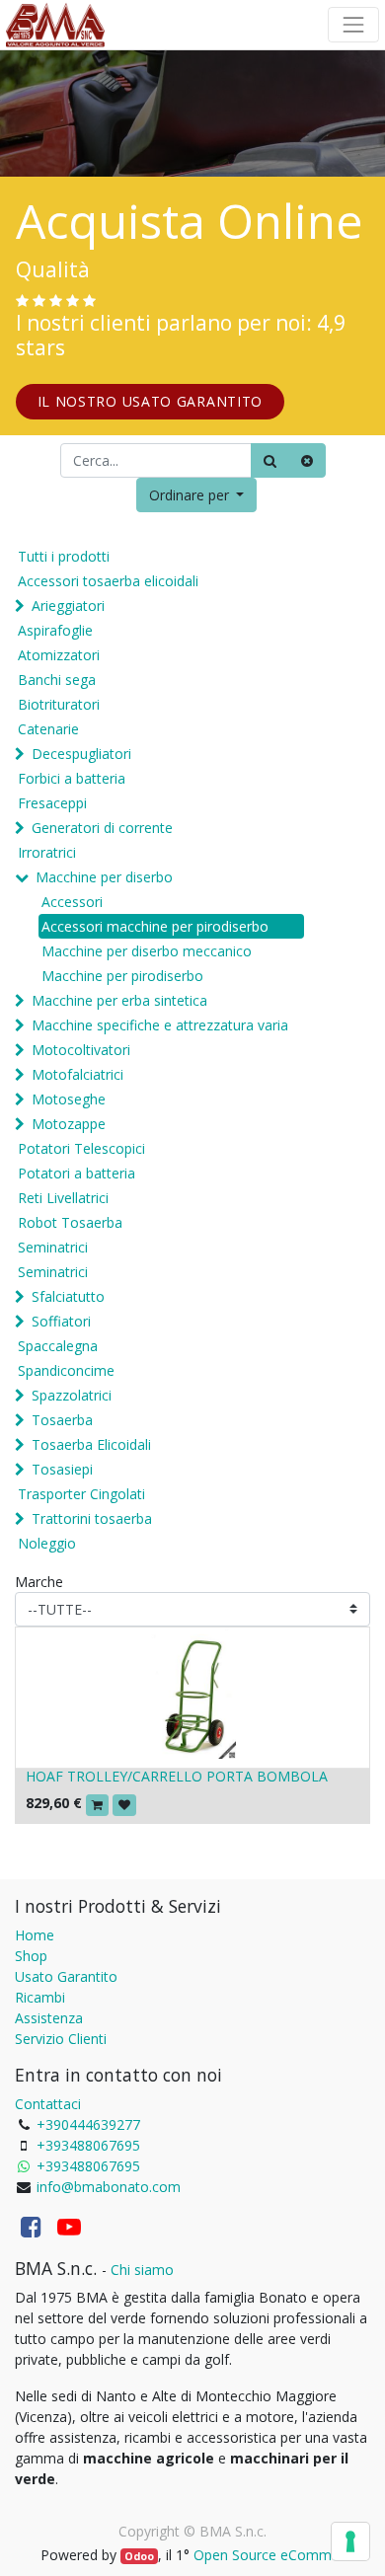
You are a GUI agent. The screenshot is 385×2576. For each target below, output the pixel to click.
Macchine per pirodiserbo (122, 976)
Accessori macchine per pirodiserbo (155, 926)
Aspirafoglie (55, 630)
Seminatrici (53, 1247)
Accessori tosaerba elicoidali (108, 581)
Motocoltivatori (81, 1050)
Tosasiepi (62, 1469)
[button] (197, 495)
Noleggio (47, 1543)
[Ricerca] (270, 460)
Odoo (139, 2556)
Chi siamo (142, 2270)
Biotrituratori (59, 704)
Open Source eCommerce (276, 2555)
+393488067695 (88, 2145)
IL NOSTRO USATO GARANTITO (151, 401)
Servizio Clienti (61, 2039)
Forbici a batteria (72, 778)
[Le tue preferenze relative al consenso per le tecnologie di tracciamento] (350, 2541)
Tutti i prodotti (64, 556)
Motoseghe (69, 1099)
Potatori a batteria (77, 1173)
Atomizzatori (59, 655)
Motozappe (69, 1124)
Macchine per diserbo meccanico (147, 951)
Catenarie (48, 729)
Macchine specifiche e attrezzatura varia (160, 1025)
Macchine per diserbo (104, 877)
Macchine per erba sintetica (119, 1000)
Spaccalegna (58, 1346)
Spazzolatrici (72, 1395)
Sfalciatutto (68, 1296)
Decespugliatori (81, 754)
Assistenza (49, 2018)
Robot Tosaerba (70, 1222)
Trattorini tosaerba (92, 1518)
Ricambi (40, 1997)
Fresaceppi (52, 803)
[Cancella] (307, 460)
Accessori (72, 902)
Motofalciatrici (77, 1074)
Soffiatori (61, 1321)
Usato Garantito (66, 1976)
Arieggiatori (68, 606)
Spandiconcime (66, 1370)
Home (35, 1935)
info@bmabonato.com (109, 2187)
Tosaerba (62, 1420)
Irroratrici (47, 852)
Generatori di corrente (102, 828)
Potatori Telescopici (81, 1148)
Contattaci (48, 2104)
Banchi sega (57, 680)
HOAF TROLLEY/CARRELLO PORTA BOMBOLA (177, 1776)
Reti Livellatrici (63, 1198)
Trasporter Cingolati (81, 1494)
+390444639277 (88, 2124)
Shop (31, 1956)
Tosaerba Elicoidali (91, 1444)
